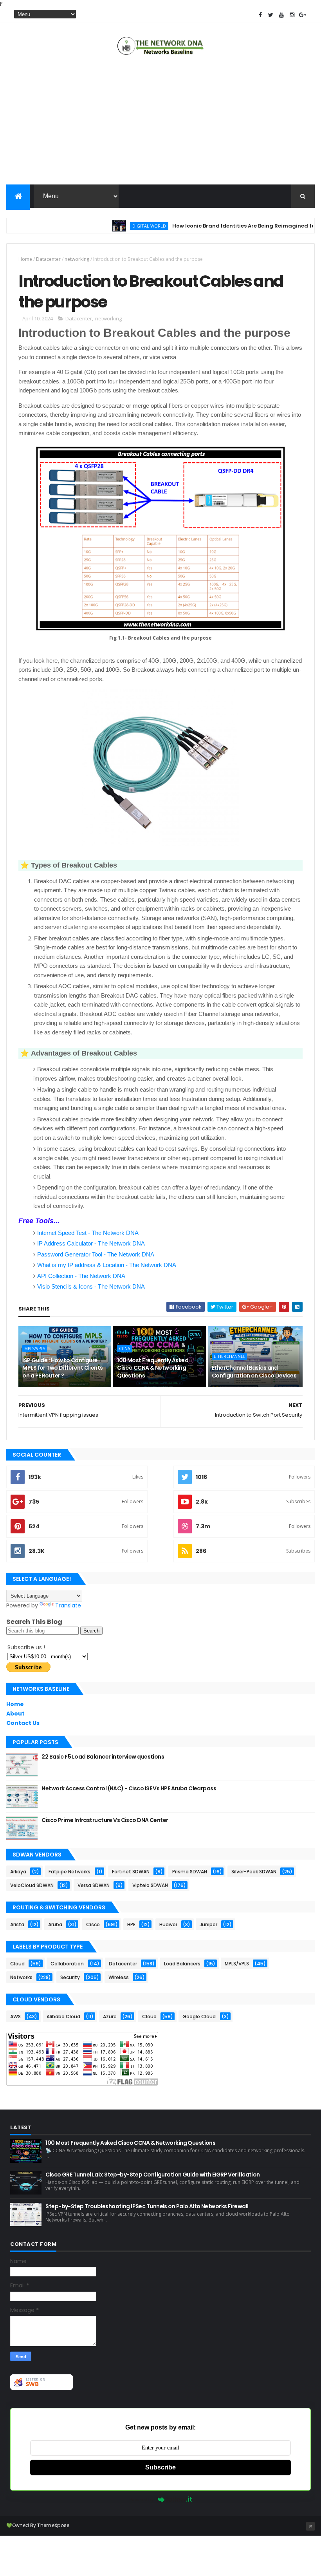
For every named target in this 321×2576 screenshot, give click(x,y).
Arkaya (18, 1872)
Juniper (208, 1924)
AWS (15, 2017)
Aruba (55, 1924)
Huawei (168, 1924)
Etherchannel (229, 1356)
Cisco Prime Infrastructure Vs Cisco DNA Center (105, 1820)
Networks (21, 1977)
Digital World (121, 226)
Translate (68, 1605)
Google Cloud (199, 2017)
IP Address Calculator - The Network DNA (91, 1243)
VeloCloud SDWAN (32, 1885)
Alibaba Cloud (63, 2017)
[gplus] (303, 15)
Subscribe (160, 2467)
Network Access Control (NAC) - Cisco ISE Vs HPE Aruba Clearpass (129, 1788)
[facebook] (260, 15)
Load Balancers (182, 1964)
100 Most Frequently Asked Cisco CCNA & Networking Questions (153, 1368)
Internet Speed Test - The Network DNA (88, 1233)
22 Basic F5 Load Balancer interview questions (103, 1757)
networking (77, 259)
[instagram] (292, 15)
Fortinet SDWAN (131, 1872)
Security (70, 1977)
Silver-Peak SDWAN (254, 1872)
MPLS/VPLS (35, 1349)
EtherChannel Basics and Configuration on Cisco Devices (254, 1372)
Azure (110, 2017)
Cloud (17, 1964)
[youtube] (281, 15)
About (15, 1714)
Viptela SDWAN (150, 1885)
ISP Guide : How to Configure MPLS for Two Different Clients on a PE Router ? (62, 1368)
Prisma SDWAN (190, 1872)
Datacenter (48, 259)
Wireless (119, 1977)
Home (25, 259)
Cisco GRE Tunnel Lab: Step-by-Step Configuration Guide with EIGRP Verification (152, 2175)
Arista (17, 1924)
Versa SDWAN (94, 1885)
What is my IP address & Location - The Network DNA (107, 1265)
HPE (131, 1924)
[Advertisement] (160, 122)
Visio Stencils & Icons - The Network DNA (91, 1286)
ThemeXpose (53, 2525)
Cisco (93, 1924)
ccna (124, 1349)
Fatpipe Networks (69, 1872)
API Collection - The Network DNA (81, 1276)
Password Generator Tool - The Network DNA (96, 1254)
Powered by (142, 2499)
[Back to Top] (310, 2526)
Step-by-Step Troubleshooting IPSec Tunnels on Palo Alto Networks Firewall (147, 2206)
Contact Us (23, 1723)
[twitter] (271, 15)
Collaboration (67, 1964)
